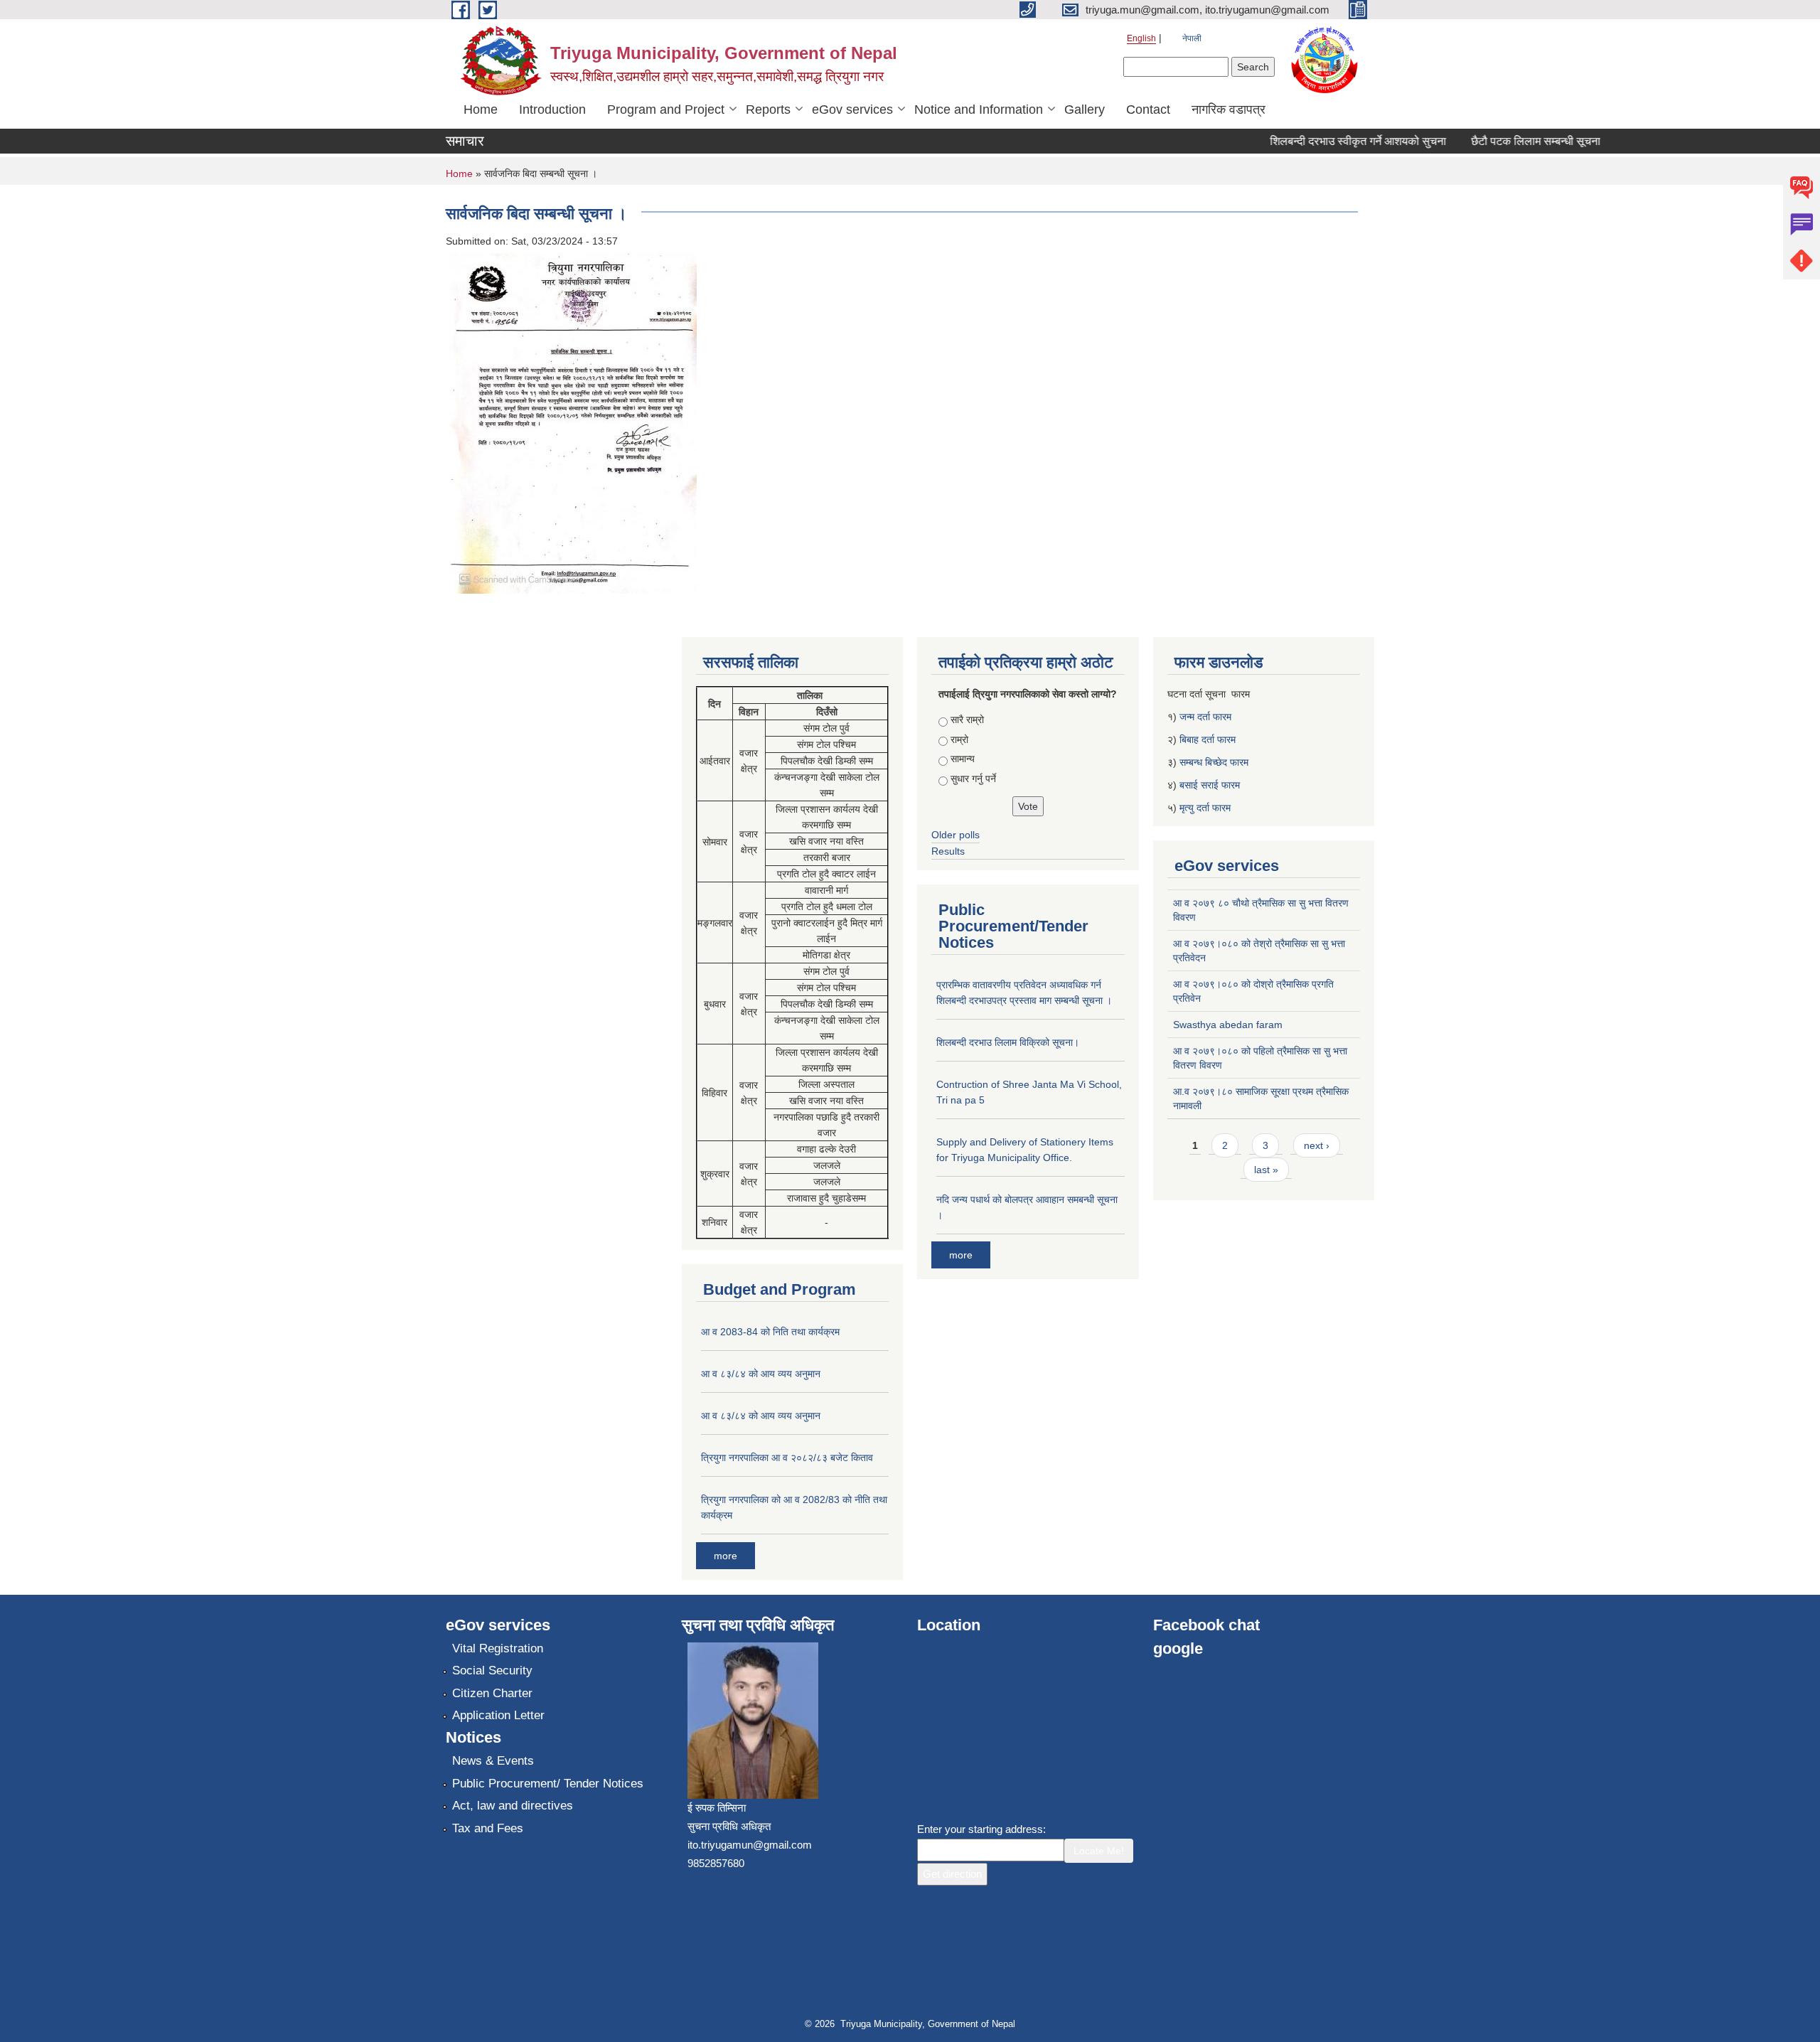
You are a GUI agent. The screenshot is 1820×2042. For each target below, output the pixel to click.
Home (481, 109)
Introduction (552, 109)
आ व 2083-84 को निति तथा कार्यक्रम (770, 1332)
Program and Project (666, 109)
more (726, 1556)
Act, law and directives (513, 1806)
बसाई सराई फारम (1210, 785)
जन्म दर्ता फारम (1205, 717)
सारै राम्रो (967, 720)
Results (948, 851)
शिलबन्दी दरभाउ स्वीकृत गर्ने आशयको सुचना (1332, 141)
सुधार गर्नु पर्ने (973, 779)
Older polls (955, 835)
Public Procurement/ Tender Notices (548, 1784)
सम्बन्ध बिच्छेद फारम (1215, 762)
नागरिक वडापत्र (1228, 109)
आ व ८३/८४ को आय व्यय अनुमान (761, 1374)
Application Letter (498, 1715)
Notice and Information (979, 109)
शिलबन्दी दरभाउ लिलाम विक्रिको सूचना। (1008, 1042)
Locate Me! (1099, 1851)
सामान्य (963, 759)
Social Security (492, 1671)
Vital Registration (498, 1648)
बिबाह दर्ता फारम (1208, 739)
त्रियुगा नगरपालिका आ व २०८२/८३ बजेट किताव (787, 1458)
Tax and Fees (488, 1828)
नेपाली (1192, 38)
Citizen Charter (492, 1693)
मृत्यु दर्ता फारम (1206, 808)
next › (1317, 1145)
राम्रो (959, 739)
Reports (768, 109)
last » (1266, 1170)
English (1141, 38)
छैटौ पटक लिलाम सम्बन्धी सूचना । (1515, 141)
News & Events (493, 1761)
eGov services (852, 109)
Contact (1148, 109)
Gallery (1085, 109)
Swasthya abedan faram (1228, 1025)
